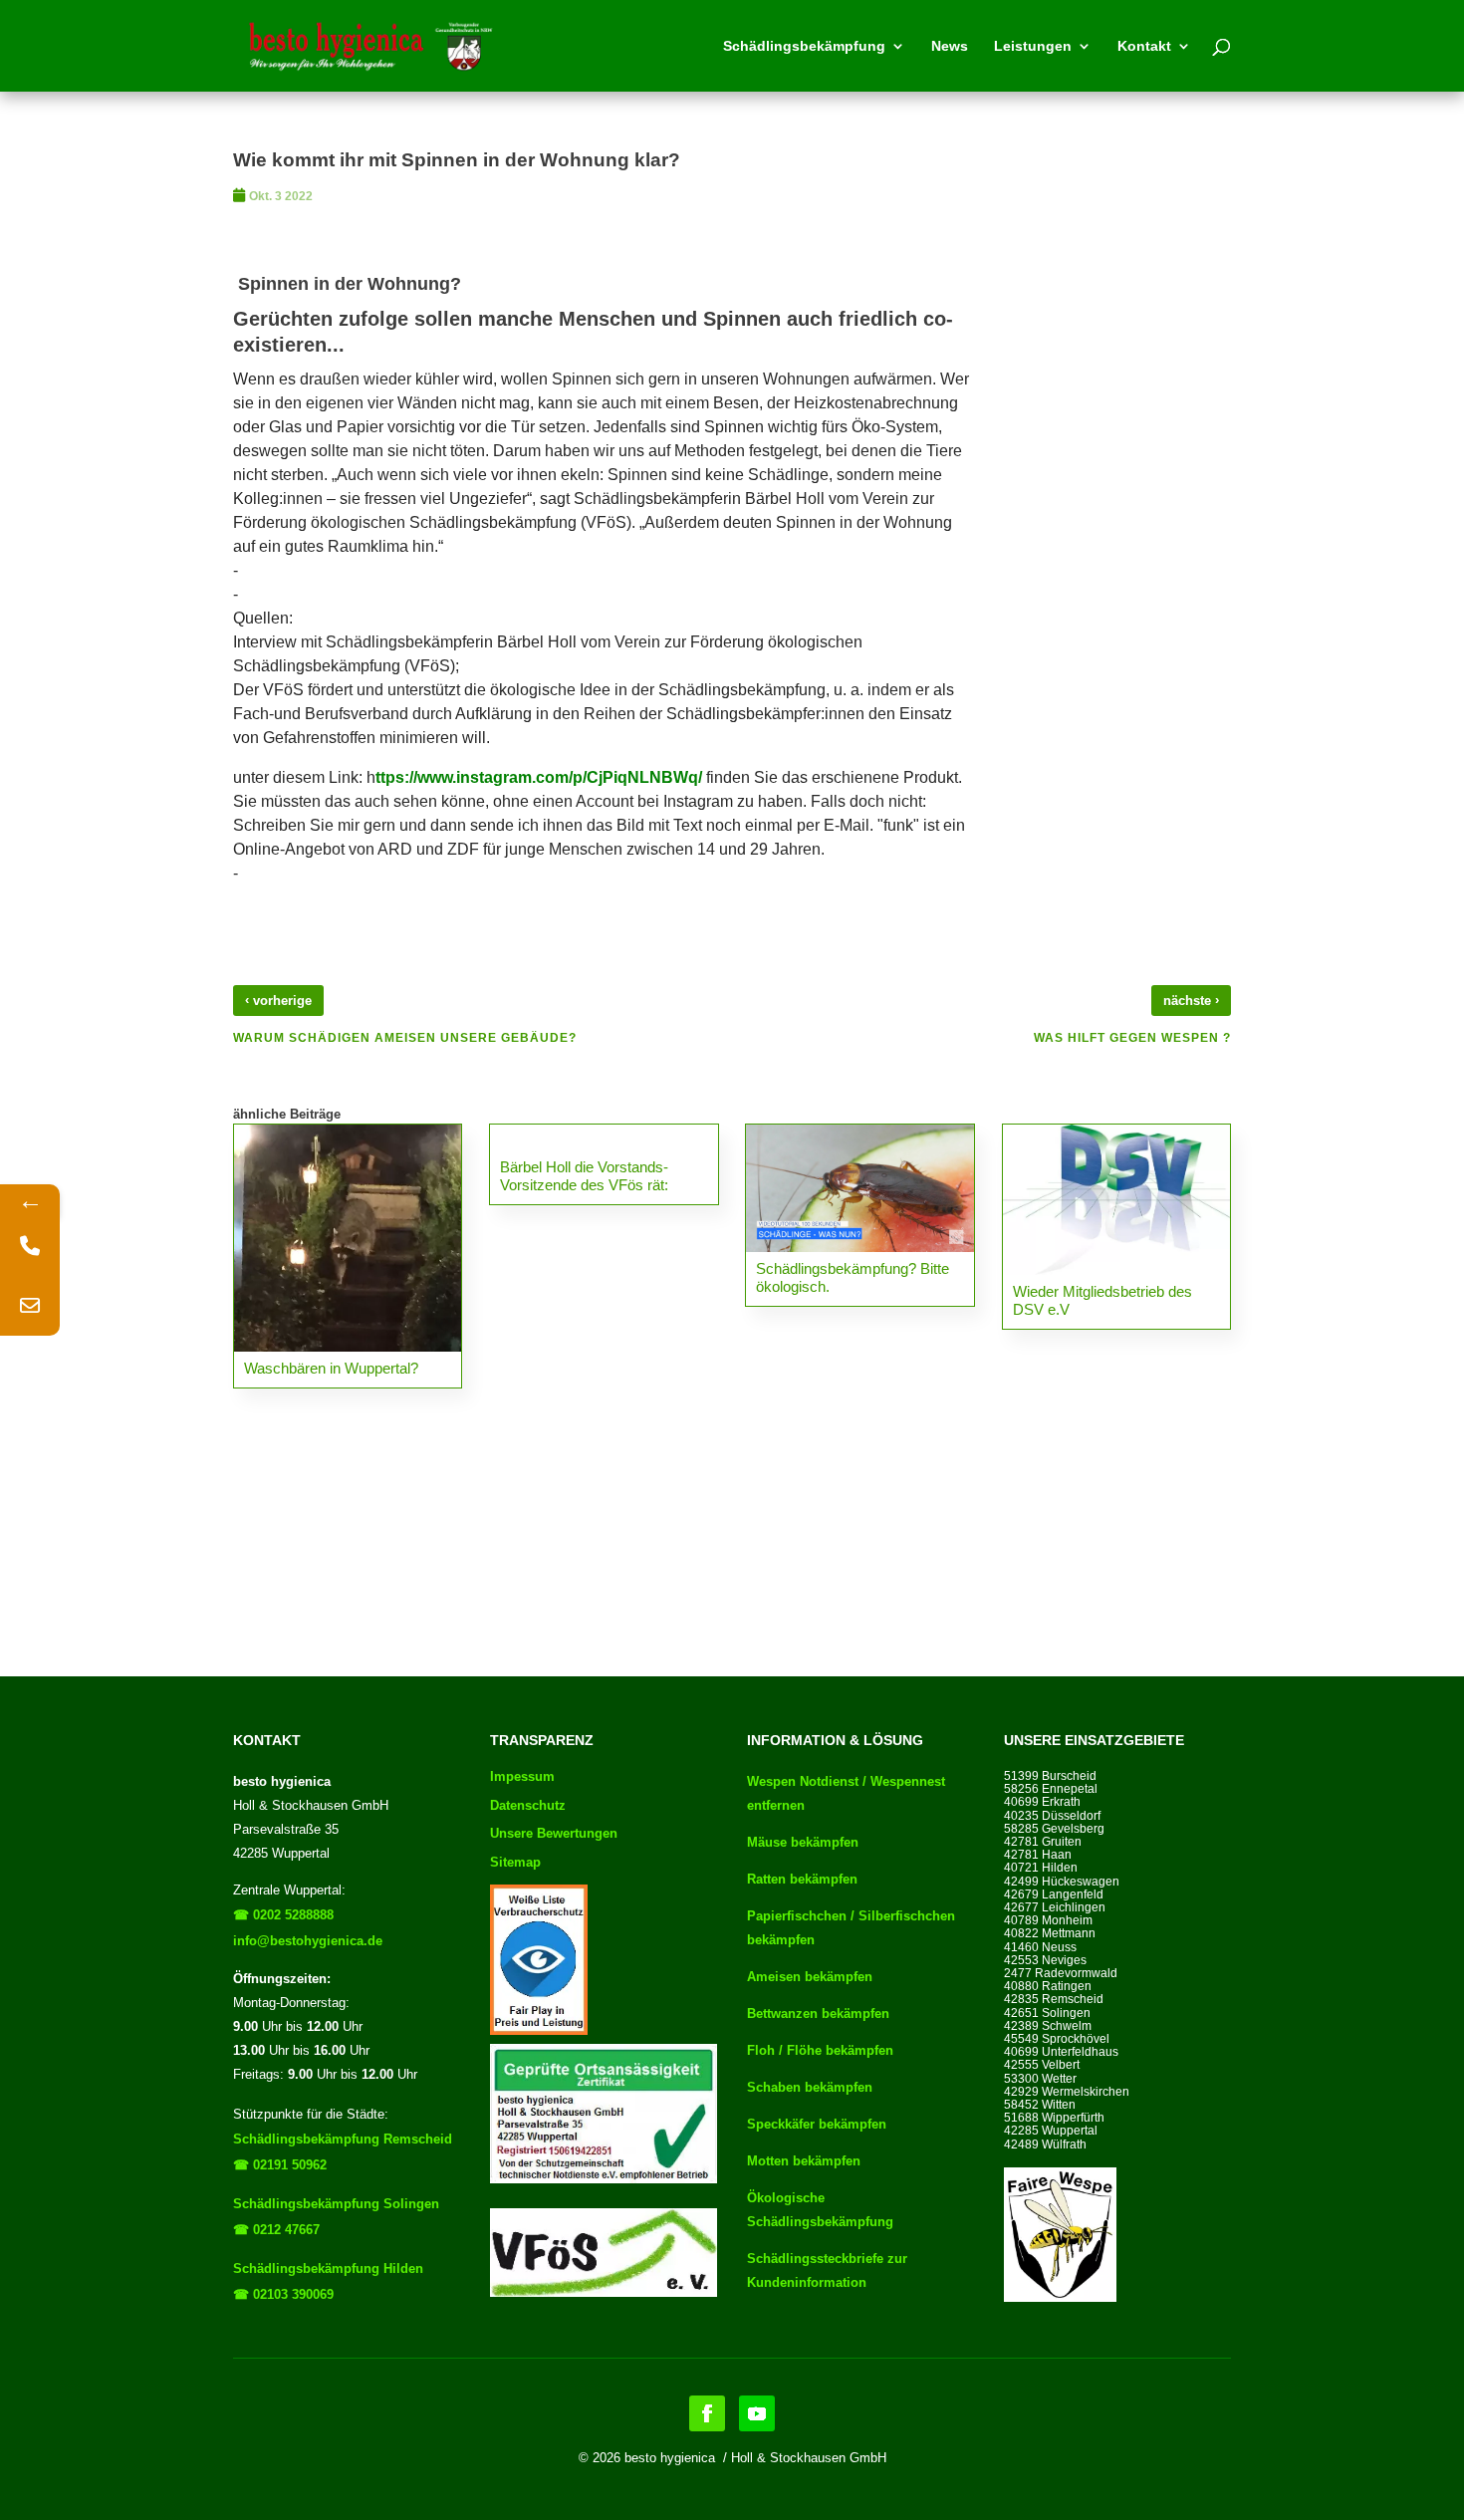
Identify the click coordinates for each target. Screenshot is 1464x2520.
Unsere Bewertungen (554, 1833)
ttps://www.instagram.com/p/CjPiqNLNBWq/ (539, 777)
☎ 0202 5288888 (283, 1915)
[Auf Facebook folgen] (707, 2413)
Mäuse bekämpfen (803, 1842)
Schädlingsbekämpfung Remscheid (343, 2139)
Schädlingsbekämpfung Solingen (336, 2204)
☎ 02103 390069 (283, 2294)
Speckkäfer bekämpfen (817, 2124)
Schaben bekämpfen (810, 2087)
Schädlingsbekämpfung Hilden (328, 2268)
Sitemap (515, 1862)
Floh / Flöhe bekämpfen (820, 2050)
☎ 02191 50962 (280, 2165)
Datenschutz (528, 1805)
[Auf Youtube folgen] (757, 2413)
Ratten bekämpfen (802, 1879)
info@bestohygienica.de (308, 1941)
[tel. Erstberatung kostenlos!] (30, 1246)
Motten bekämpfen (804, 2161)
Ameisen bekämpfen (810, 1977)
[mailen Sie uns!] (30, 1306)
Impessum (522, 1776)
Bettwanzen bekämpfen (818, 2014)
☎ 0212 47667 (276, 2230)
